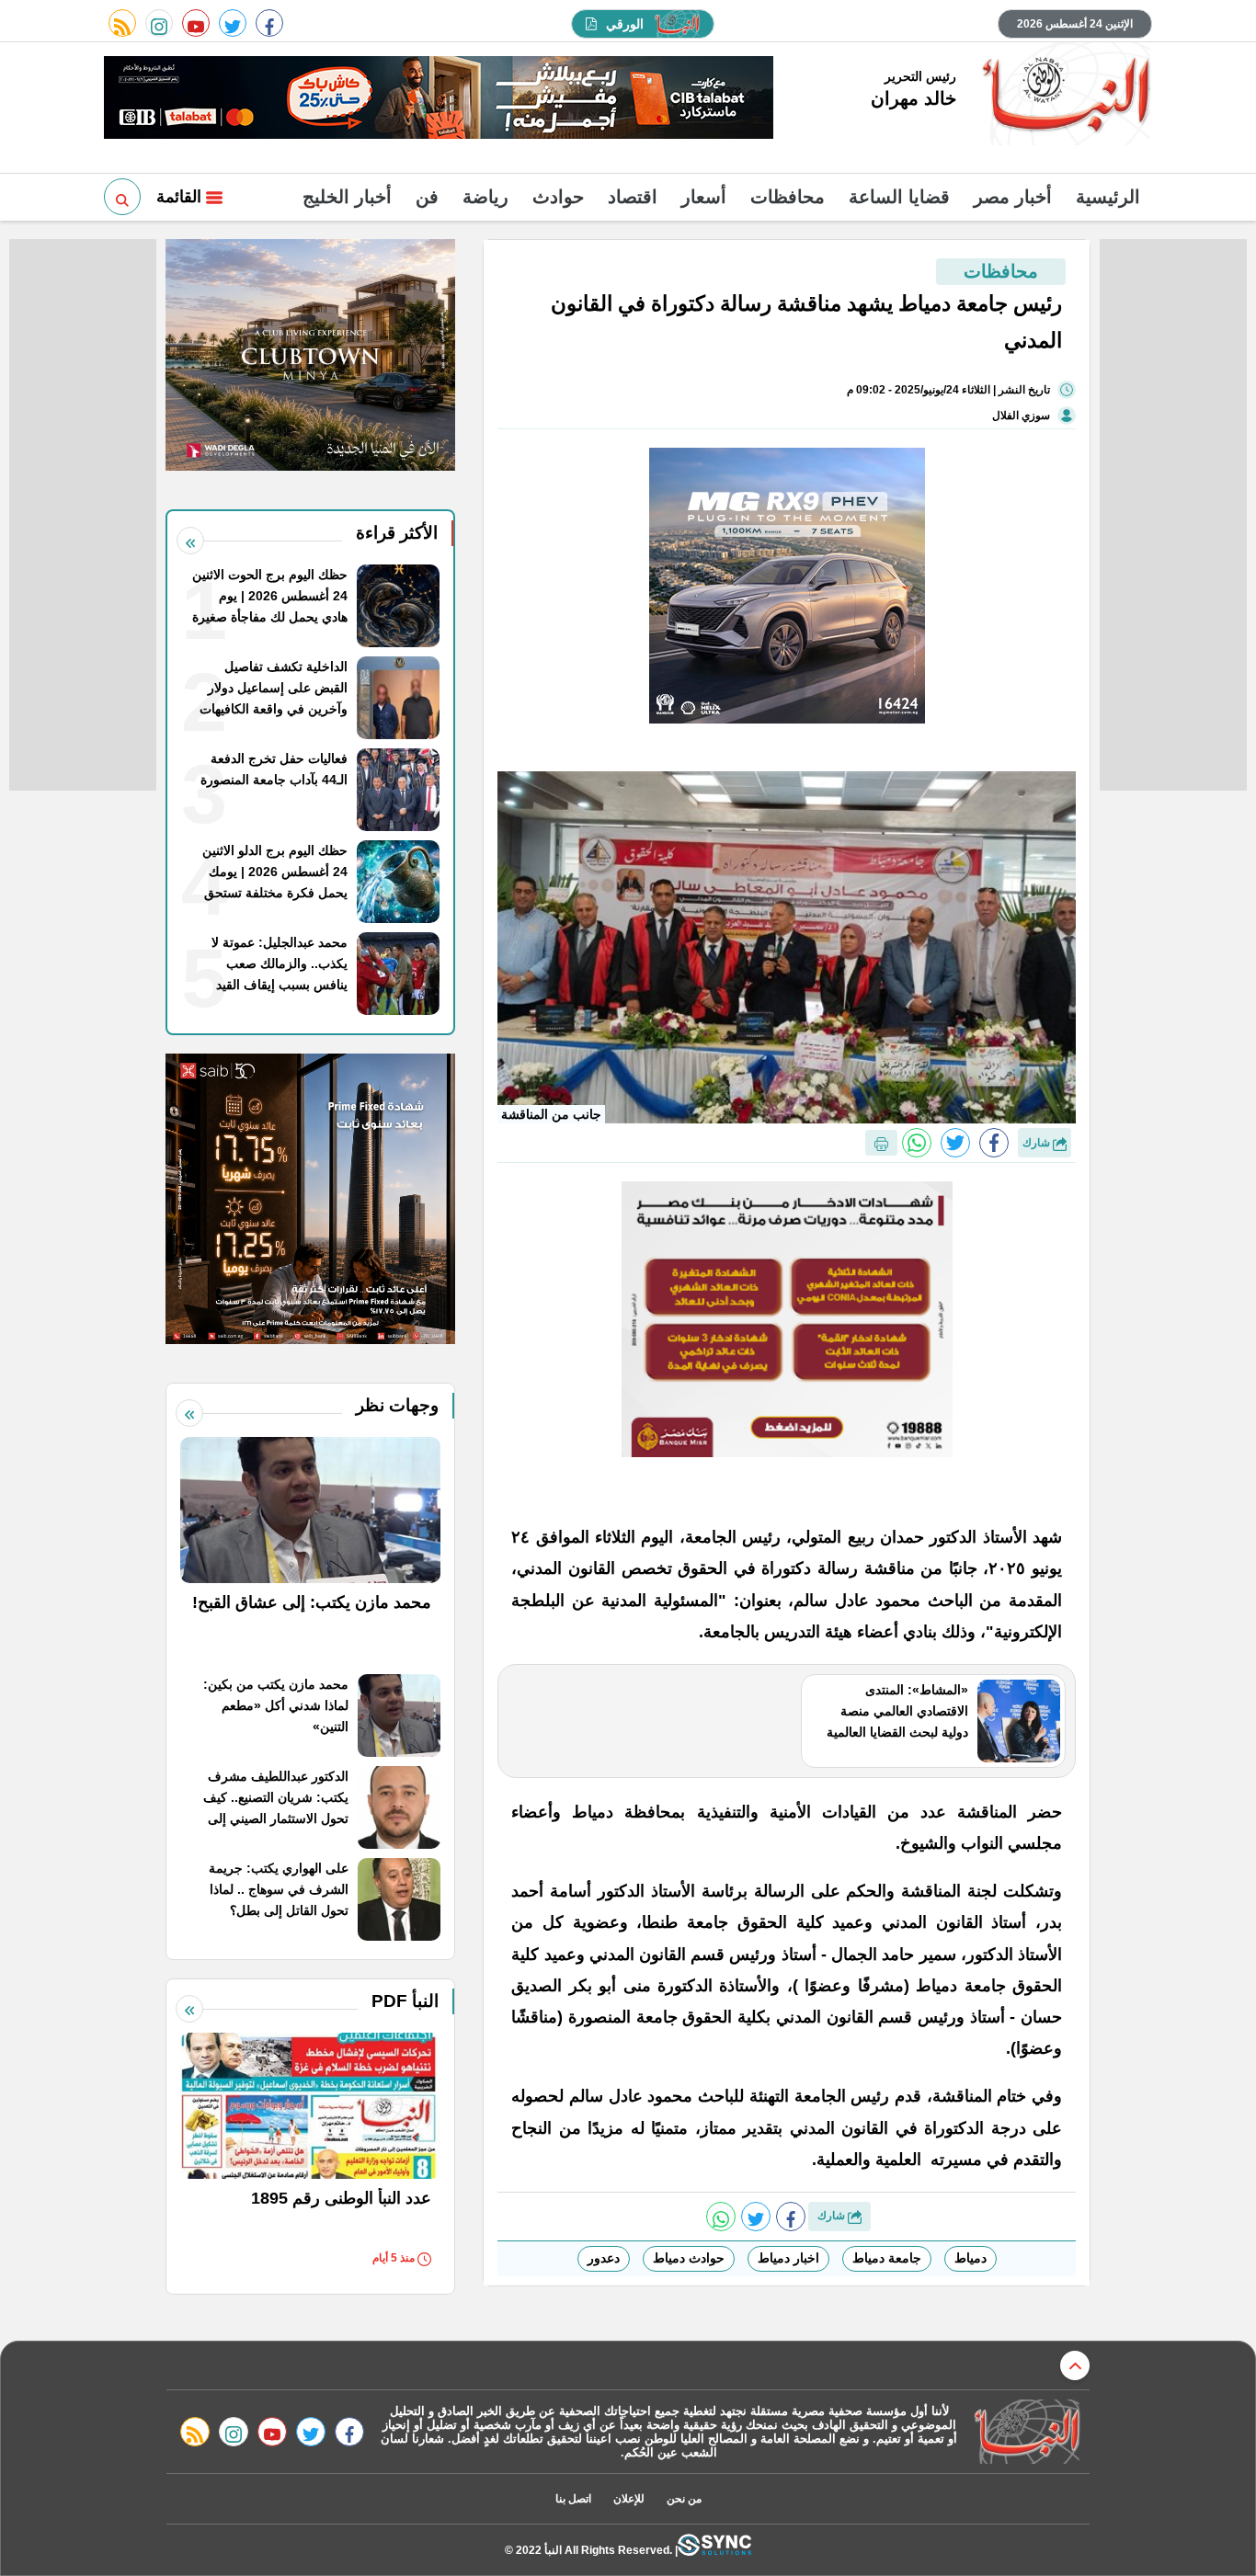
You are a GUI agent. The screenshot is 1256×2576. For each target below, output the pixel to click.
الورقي (625, 24)
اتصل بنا (573, 2499)
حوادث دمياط (689, 2258)
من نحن (684, 2499)
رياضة (485, 197)
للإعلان (629, 2499)
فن (427, 197)
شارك (1038, 1143)
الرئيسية (1108, 197)
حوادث (558, 197)
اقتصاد (633, 197)
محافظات (788, 197)
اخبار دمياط (788, 2258)
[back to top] (1075, 2365)
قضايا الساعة (899, 197)
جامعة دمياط (887, 2258)
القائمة (181, 197)
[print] (881, 1143)
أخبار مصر (1013, 197)
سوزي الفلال (1021, 416)
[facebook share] (994, 1143)
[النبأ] (1063, 96)
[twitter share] (955, 1143)
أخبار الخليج (347, 197)
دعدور (604, 2258)
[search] (122, 197)
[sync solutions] (714, 2550)
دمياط (971, 2258)
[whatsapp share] (917, 1143)
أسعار (704, 197)
